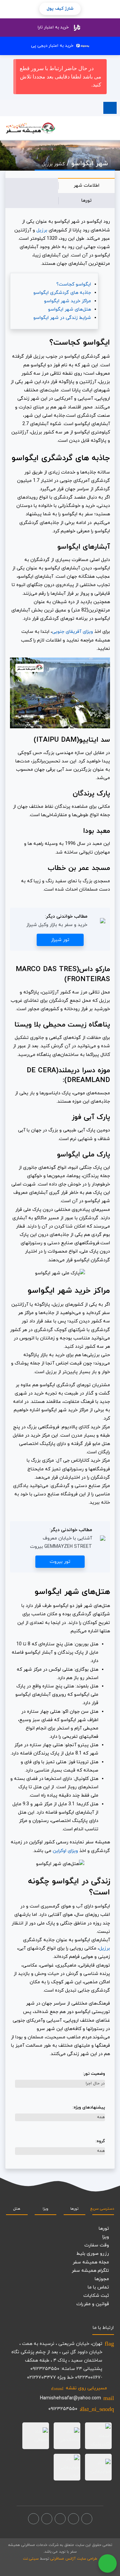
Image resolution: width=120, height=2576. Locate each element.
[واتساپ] (33, 2519)
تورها (86, 201)
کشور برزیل (53, 164)
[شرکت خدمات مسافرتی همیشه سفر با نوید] (30, 128)
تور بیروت (60, 1562)
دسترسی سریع (103, 2209)
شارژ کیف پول (60, 9)
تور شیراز (60, 940)
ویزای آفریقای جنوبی (72, 632)
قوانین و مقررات (93, 2304)
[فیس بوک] (87, 2519)
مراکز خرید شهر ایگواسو (67, 301)
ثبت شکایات (96, 2296)
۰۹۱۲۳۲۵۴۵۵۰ (63, 2409)
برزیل (42, 230)
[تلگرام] (60, 2519)
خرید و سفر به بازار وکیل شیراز (57, 925)
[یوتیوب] (47, 2519)
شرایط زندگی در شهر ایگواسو (62, 318)
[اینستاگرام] (73, 2519)
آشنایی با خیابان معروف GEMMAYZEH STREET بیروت (61, 1542)
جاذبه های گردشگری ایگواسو (62, 293)
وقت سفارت (97, 2245)
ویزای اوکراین (65, 1851)
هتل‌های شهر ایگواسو (69, 309)
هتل (17, 2209)
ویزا (45, 2209)
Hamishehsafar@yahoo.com (70, 2398)
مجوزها (102, 2279)
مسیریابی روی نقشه (79, 2388)
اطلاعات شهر (86, 186)
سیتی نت (31, 2559)
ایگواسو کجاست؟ (74, 284)
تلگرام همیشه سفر (90, 2271)
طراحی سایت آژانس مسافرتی (74, 2559)
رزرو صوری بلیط (93, 2254)
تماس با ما (98, 2287)
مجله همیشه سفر (91, 2262)
